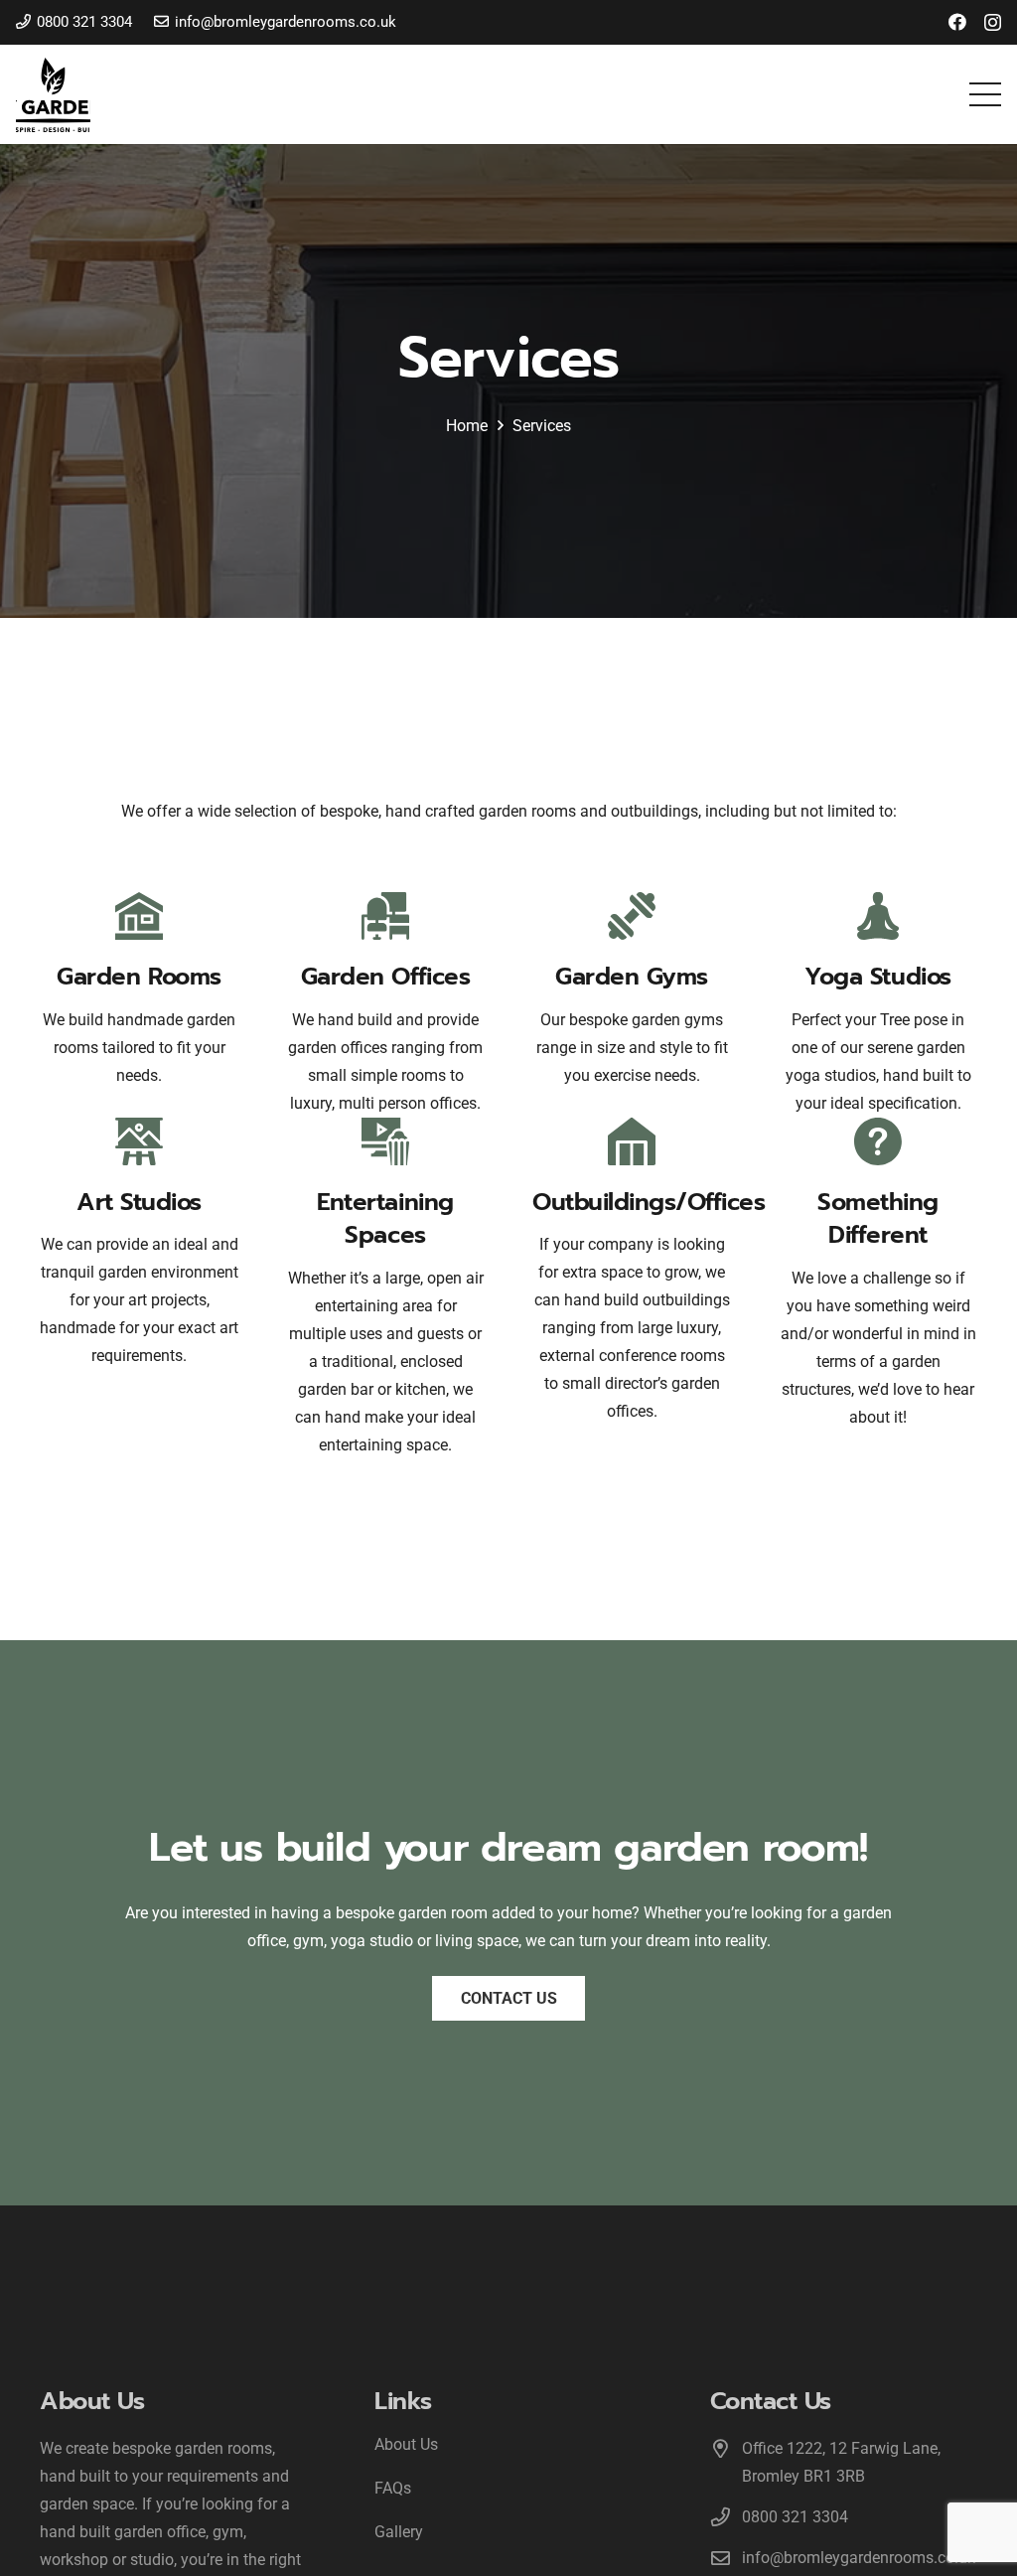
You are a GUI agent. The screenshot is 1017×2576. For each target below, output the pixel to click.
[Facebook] (957, 22)
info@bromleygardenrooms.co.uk (859, 2558)
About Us (406, 2444)
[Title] (53, 95)
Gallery (399, 2532)
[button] (985, 94)
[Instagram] (993, 23)
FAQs (393, 2488)
